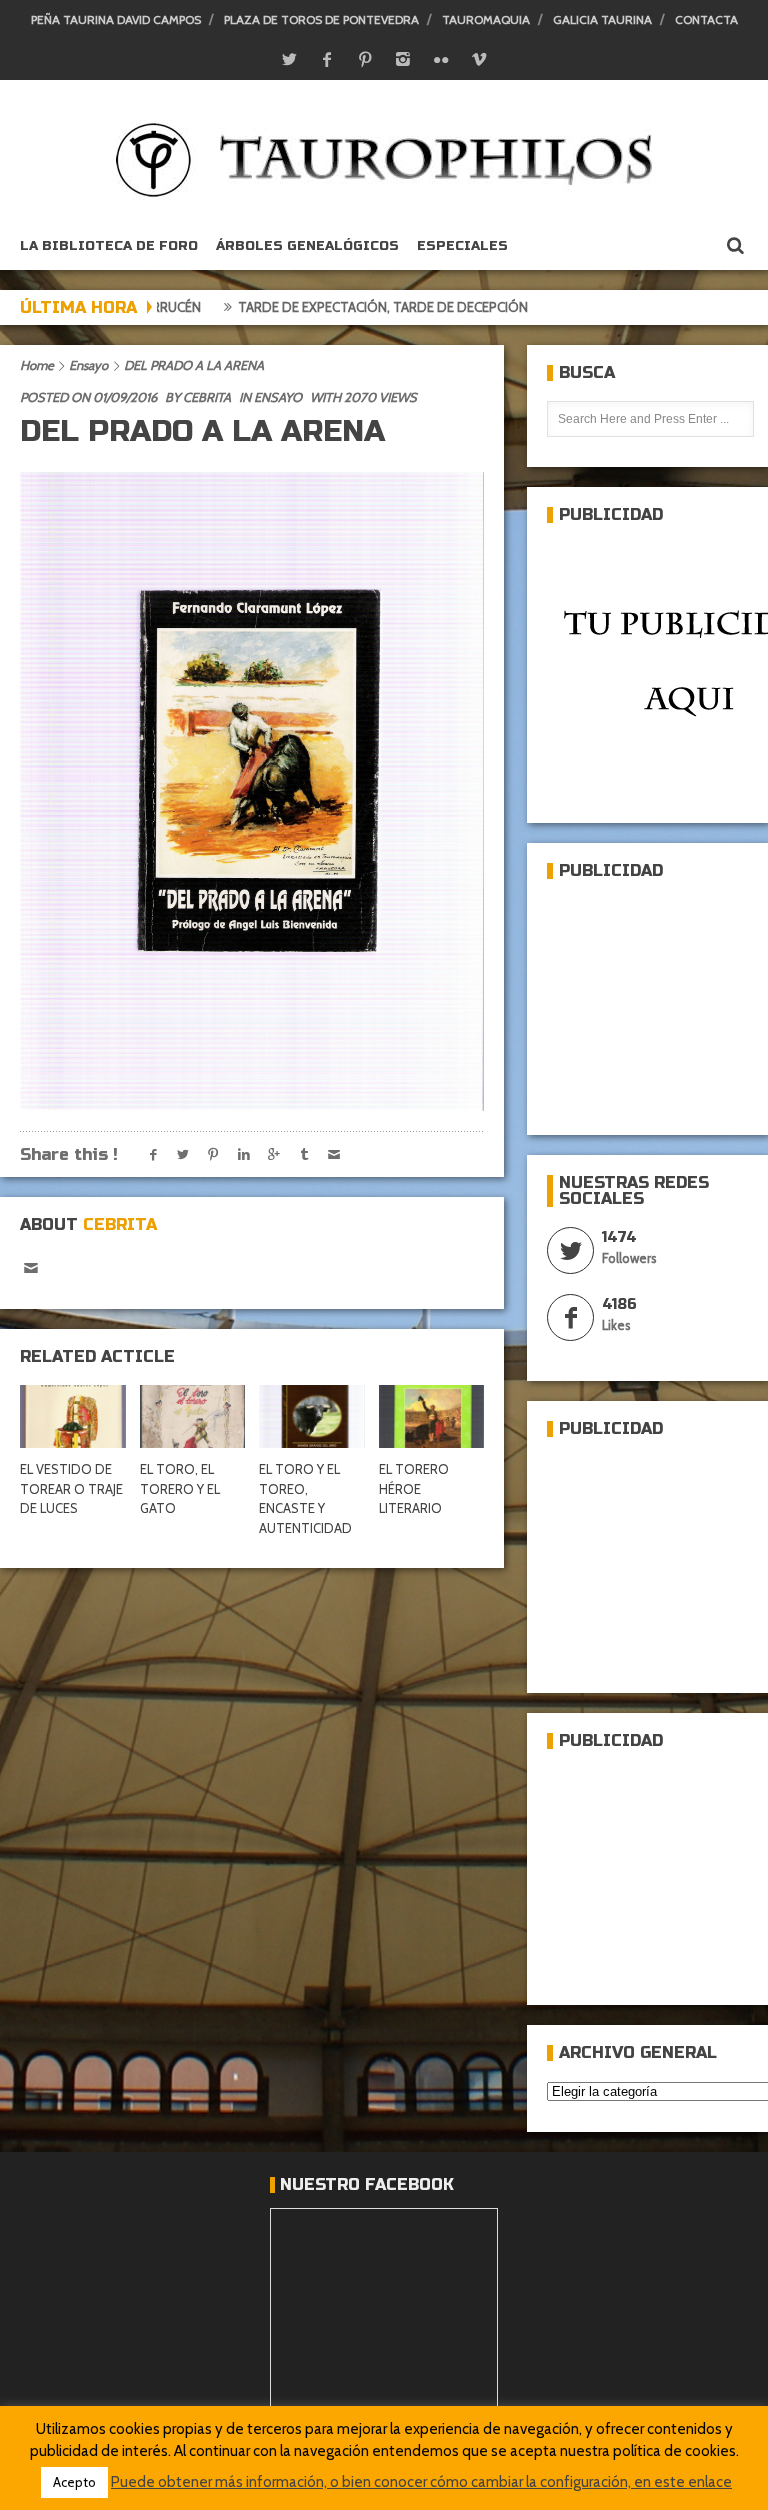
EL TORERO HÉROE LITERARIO (414, 1488)
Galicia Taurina (602, 19)
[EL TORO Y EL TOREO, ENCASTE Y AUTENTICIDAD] (312, 1417)
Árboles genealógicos (307, 246)
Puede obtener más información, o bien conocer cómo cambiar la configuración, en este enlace (421, 2482)
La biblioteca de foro (109, 246)
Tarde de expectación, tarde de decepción (313, 307)
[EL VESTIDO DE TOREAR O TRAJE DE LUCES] (73, 1417)
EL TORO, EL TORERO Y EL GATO (180, 1488)
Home (37, 365)
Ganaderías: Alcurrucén (577, 307)
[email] (30, 1268)
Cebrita (207, 397)
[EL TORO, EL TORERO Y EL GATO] (193, 1417)
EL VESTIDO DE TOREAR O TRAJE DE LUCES (71, 1488)
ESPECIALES (462, 246)
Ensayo (88, 365)
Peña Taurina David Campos (116, 19)
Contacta (706, 19)
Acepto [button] (74, 2482)
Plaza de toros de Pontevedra (321, 19)
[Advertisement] (657, 999)
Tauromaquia (486, 19)
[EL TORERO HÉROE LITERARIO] (432, 1417)
